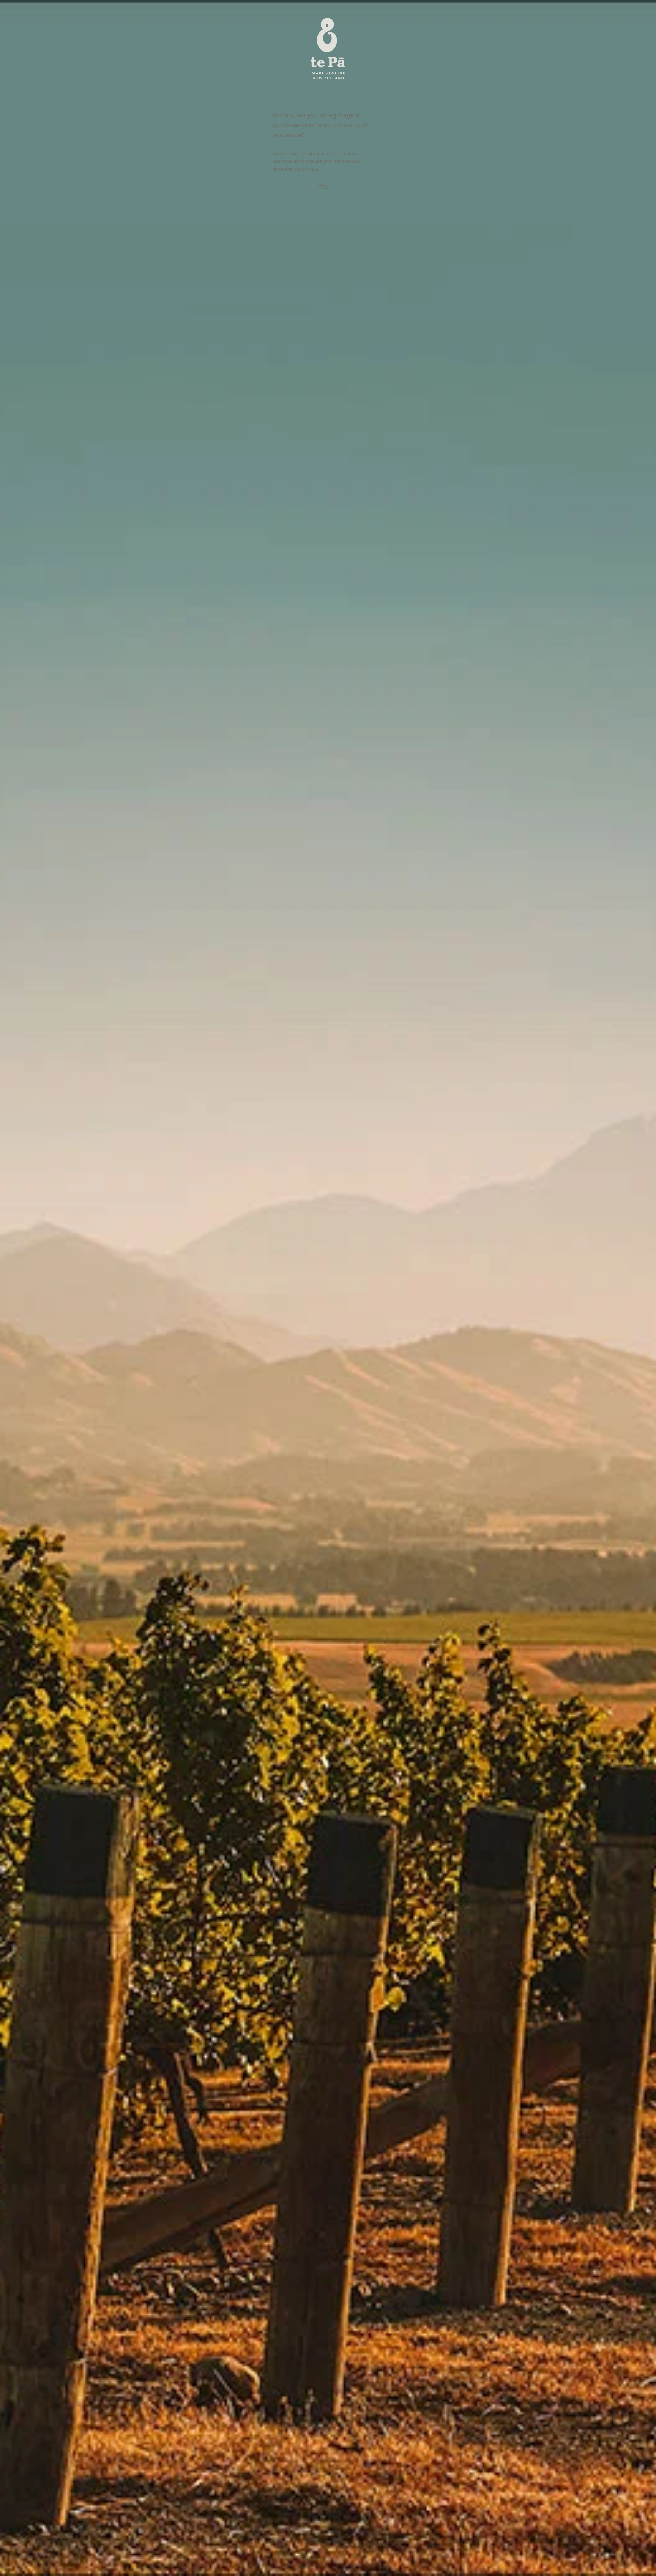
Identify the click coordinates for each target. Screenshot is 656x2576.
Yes (323, 187)
